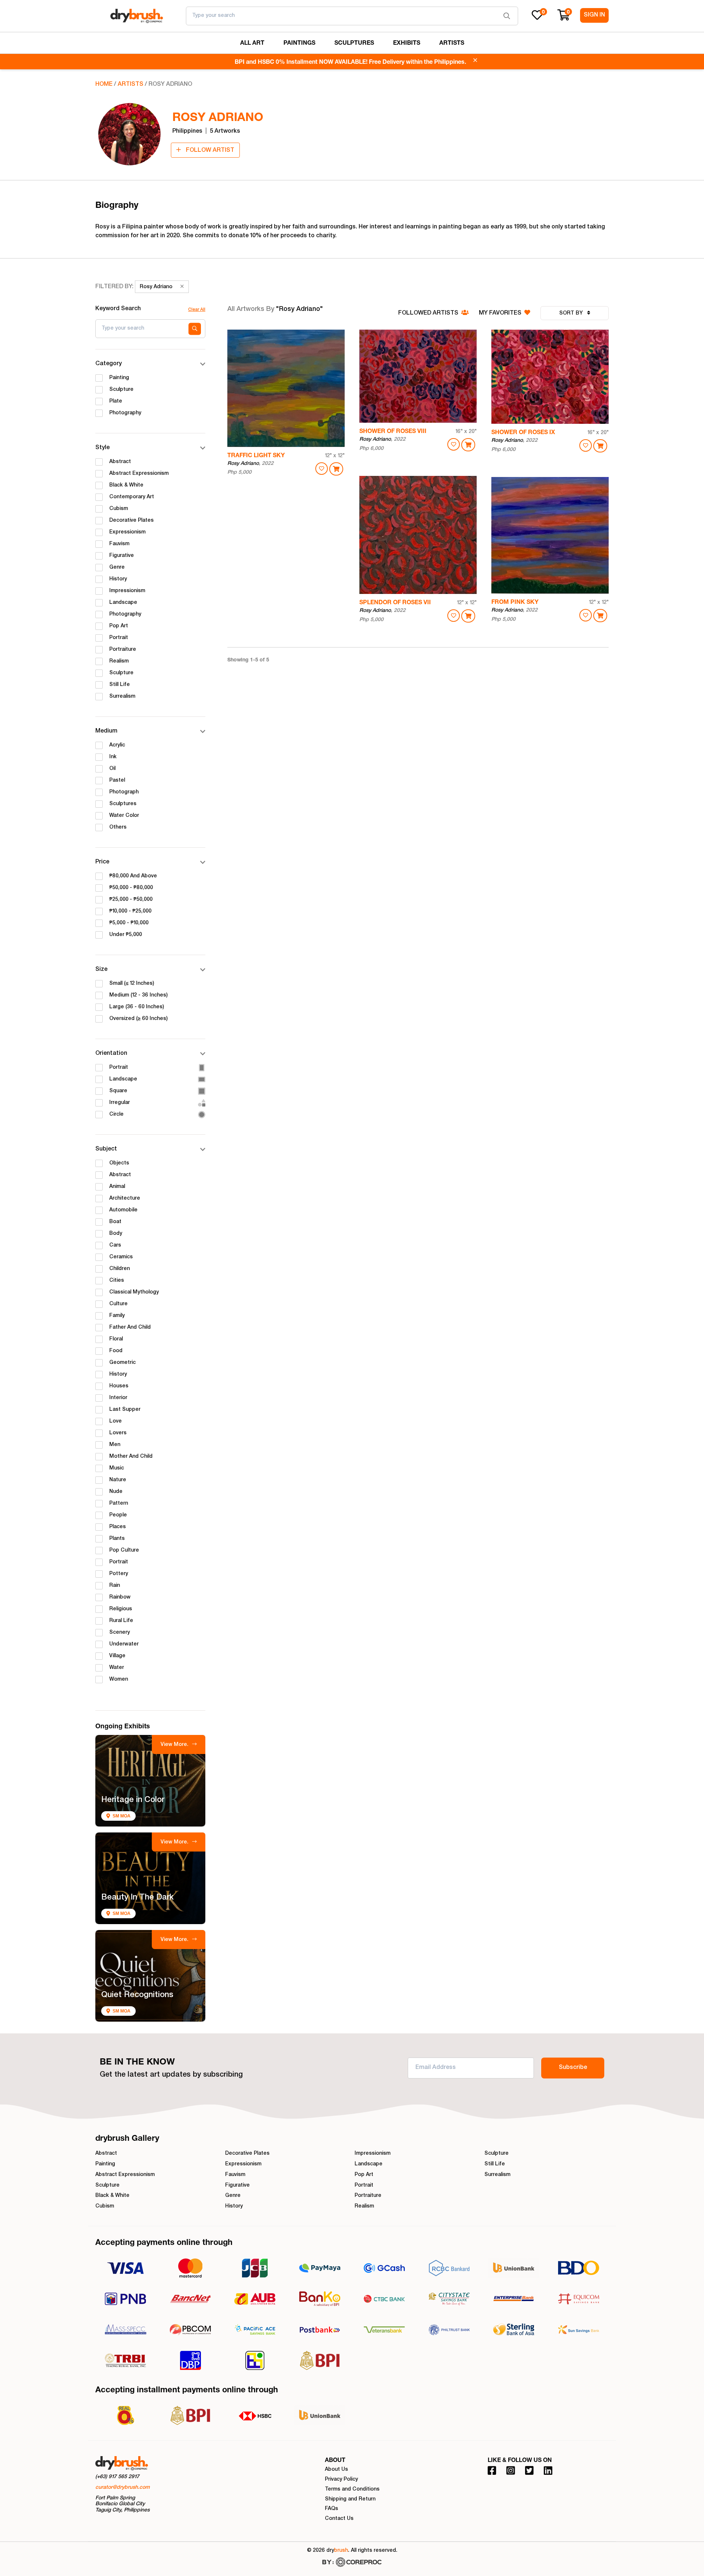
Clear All (197, 310)
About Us (336, 2470)
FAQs (331, 2509)
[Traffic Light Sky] (286, 388)
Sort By (572, 313)
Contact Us (339, 2519)
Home (104, 85)
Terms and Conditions (352, 2489)
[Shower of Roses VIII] (418, 376)
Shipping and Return (350, 2499)
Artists (131, 85)
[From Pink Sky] (550, 535)
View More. (175, 1745)
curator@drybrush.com (122, 2488)
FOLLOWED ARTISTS (429, 313)
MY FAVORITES (501, 313)
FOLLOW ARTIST (209, 151)
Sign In (594, 15)
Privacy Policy (341, 2480)
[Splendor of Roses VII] (418, 535)
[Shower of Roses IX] (550, 377)
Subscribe (573, 2068)
